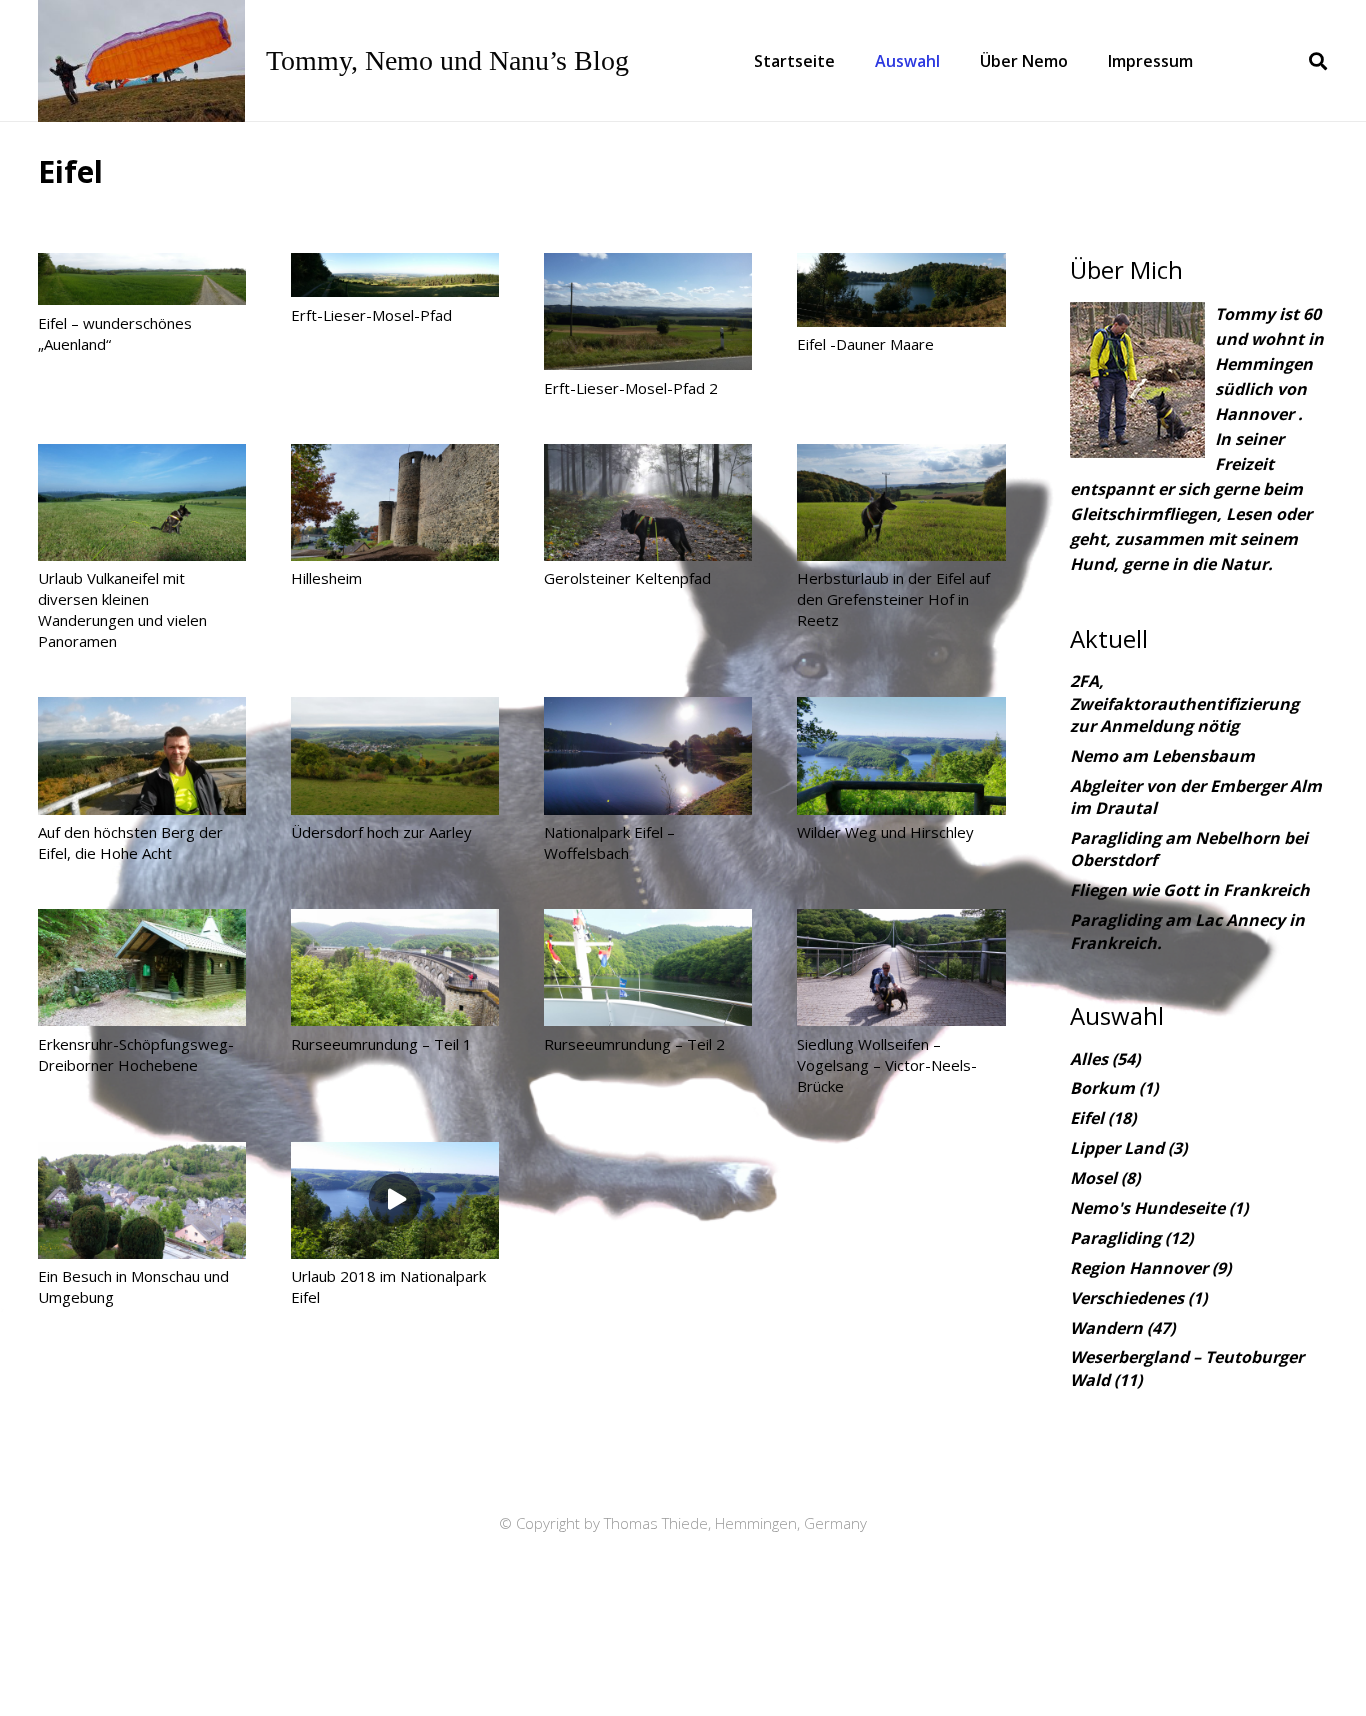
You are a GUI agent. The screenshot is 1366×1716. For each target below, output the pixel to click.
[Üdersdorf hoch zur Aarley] (395, 755)
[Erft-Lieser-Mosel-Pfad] (395, 275)
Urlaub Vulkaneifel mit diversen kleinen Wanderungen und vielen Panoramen (122, 609)
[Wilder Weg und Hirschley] (901, 755)
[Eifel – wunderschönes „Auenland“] (142, 279)
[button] (950, 61)
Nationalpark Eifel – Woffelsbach (609, 842)
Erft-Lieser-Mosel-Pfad (371, 315)
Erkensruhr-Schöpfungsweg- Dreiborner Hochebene (136, 1054)
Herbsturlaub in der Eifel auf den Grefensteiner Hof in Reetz (893, 599)
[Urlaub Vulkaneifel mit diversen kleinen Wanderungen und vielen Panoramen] (142, 502)
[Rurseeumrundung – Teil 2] (648, 967)
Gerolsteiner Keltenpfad (627, 578)
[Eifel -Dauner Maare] (901, 290)
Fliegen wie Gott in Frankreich (1190, 890)
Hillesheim (326, 578)
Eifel (1087, 1118)
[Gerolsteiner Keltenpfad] (648, 502)
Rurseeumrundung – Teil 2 (634, 1044)
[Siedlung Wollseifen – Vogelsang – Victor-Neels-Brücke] (901, 967)
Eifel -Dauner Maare (865, 344)
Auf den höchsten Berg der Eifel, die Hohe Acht (130, 842)
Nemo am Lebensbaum (1162, 756)
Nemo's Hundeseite (1147, 1208)
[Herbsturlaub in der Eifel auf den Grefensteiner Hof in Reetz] (901, 502)
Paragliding (1115, 1238)
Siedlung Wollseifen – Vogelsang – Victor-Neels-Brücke (887, 1065)
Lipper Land (1117, 1148)
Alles (1089, 1059)
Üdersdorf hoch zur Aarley (381, 832)
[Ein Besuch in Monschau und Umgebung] (142, 1200)
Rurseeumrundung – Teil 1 (381, 1044)
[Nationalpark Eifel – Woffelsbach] (648, 755)
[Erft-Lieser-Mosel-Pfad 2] (648, 311)
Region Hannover (1139, 1268)
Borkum (1102, 1088)
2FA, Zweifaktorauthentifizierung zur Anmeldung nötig (1184, 703)
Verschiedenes (1127, 1298)
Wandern (1106, 1328)
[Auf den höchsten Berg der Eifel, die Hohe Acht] (142, 755)
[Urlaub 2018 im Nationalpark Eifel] (395, 1200)
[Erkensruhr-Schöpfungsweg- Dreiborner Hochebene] (142, 967)
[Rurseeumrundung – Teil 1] (395, 967)
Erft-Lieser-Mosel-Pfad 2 (631, 388)
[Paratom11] (141, 61)
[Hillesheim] (395, 502)
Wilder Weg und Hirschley (885, 832)
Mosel (1093, 1178)
